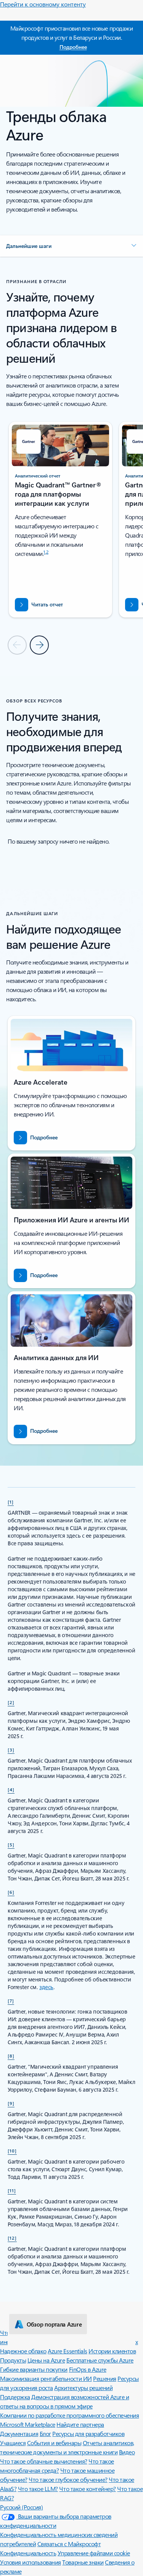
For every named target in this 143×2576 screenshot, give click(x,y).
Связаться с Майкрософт (69, 2544)
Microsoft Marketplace (28, 2424)
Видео (127, 2452)
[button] (71, 246)
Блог (45, 2433)
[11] (12, 2190)
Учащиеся (13, 2443)
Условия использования (31, 2562)
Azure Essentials (67, 2351)
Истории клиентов (112, 2351)
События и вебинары (54, 2443)
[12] (12, 2238)
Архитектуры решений (83, 2388)
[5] (11, 1844)
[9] (11, 2103)
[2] (11, 1702)
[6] (11, 1892)
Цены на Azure (46, 2360)
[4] (11, 1789)
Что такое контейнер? (87, 2489)
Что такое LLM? (38, 2489)
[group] (60, 520)
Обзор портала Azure (54, 2324)
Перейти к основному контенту (43, 4)
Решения (105, 2378)
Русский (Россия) (21, 2507)
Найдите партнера (80, 2424)
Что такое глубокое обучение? (68, 2479)
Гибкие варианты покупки (34, 2369)
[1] (11, 1502)
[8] (11, 2056)
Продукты (13, 2360)
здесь (46, 1987)
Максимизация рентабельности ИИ (46, 2378)
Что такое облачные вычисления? (44, 2461)
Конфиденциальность (28, 2553)
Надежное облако (23, 2351)
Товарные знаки (83, 2562)
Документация (19, 2433)
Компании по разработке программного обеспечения (69, 2415)
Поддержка (15, 2397)
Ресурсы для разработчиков (88, 2433)
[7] (11, 2001)
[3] (11, 1750)
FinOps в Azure (88, 2369)
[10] (12, 2151)
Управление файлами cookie (94, 2553)
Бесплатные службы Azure (100, 2360)
